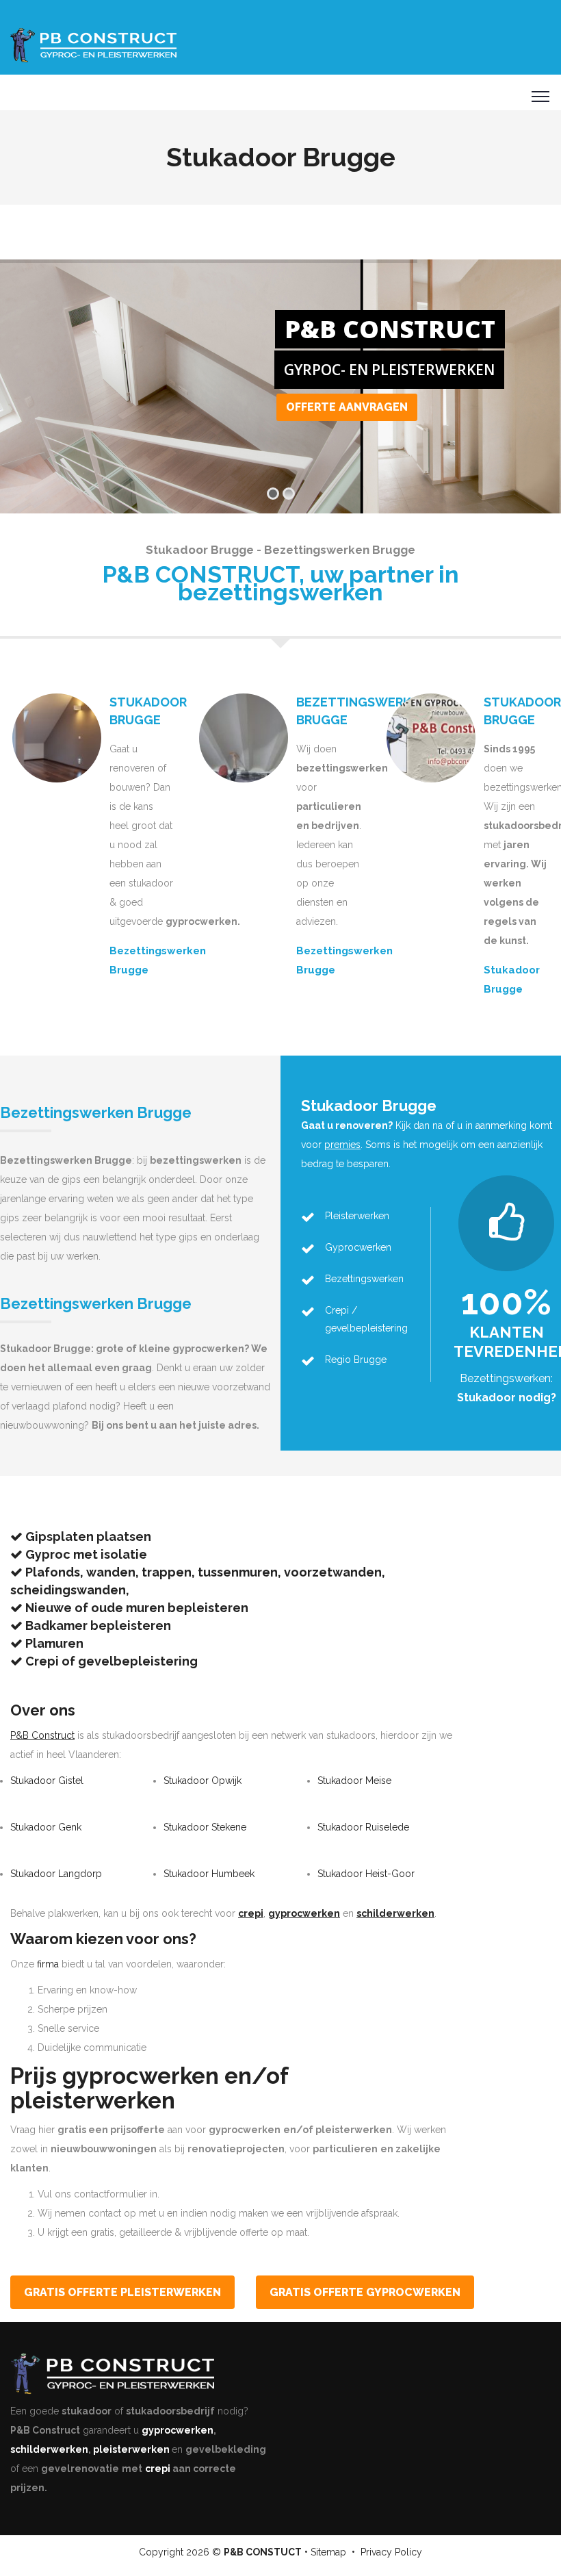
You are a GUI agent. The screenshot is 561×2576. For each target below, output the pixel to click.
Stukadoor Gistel (47, 1781)
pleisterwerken (131, 2449)
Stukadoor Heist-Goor (366, 1874)
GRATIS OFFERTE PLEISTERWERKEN (122, 2292)
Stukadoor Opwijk (203, 1781)
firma (48, 1964)
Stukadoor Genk (46, 1827)
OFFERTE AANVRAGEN (347, 407)
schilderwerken (49, 2449)
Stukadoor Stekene (205, 1827)
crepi (158, 2469)
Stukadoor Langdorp (56, 1874)
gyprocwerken (178, 2430)
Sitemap (328, 2552)
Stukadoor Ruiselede (363, 1827)
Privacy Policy (391, 2552)
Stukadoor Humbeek (209, 1874)
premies (342, 1145)
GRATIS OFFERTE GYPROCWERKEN (365, 2292)
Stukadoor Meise (354, 1781)
